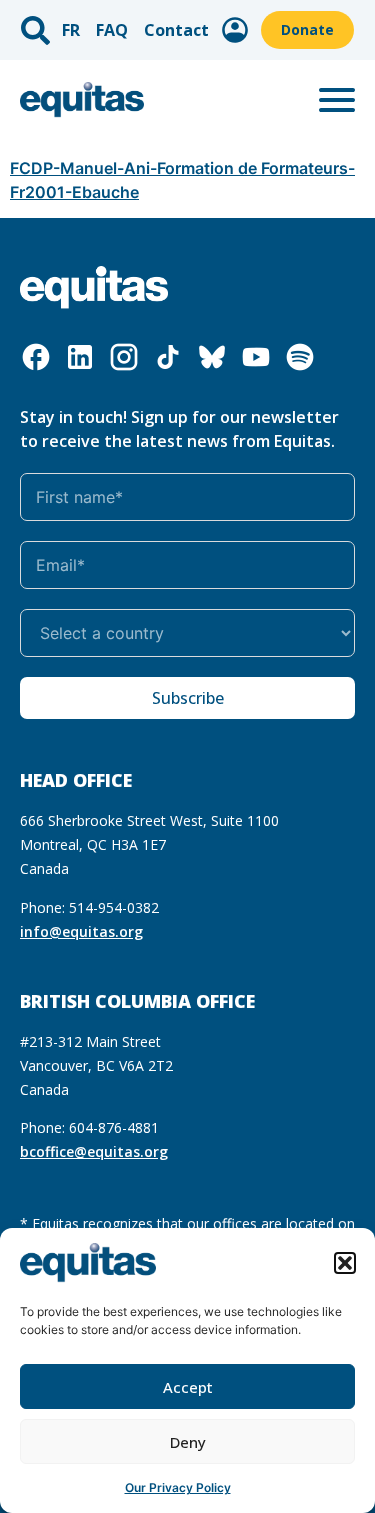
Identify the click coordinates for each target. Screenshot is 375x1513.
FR (71, 30)
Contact (176, 30)
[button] (345, 1263)
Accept (188, 1387)
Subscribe (188, 698)
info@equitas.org (81, 931)
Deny (188, 1442)
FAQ (112, 30)
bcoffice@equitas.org (94, 1151)
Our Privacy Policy (178, 1487)
